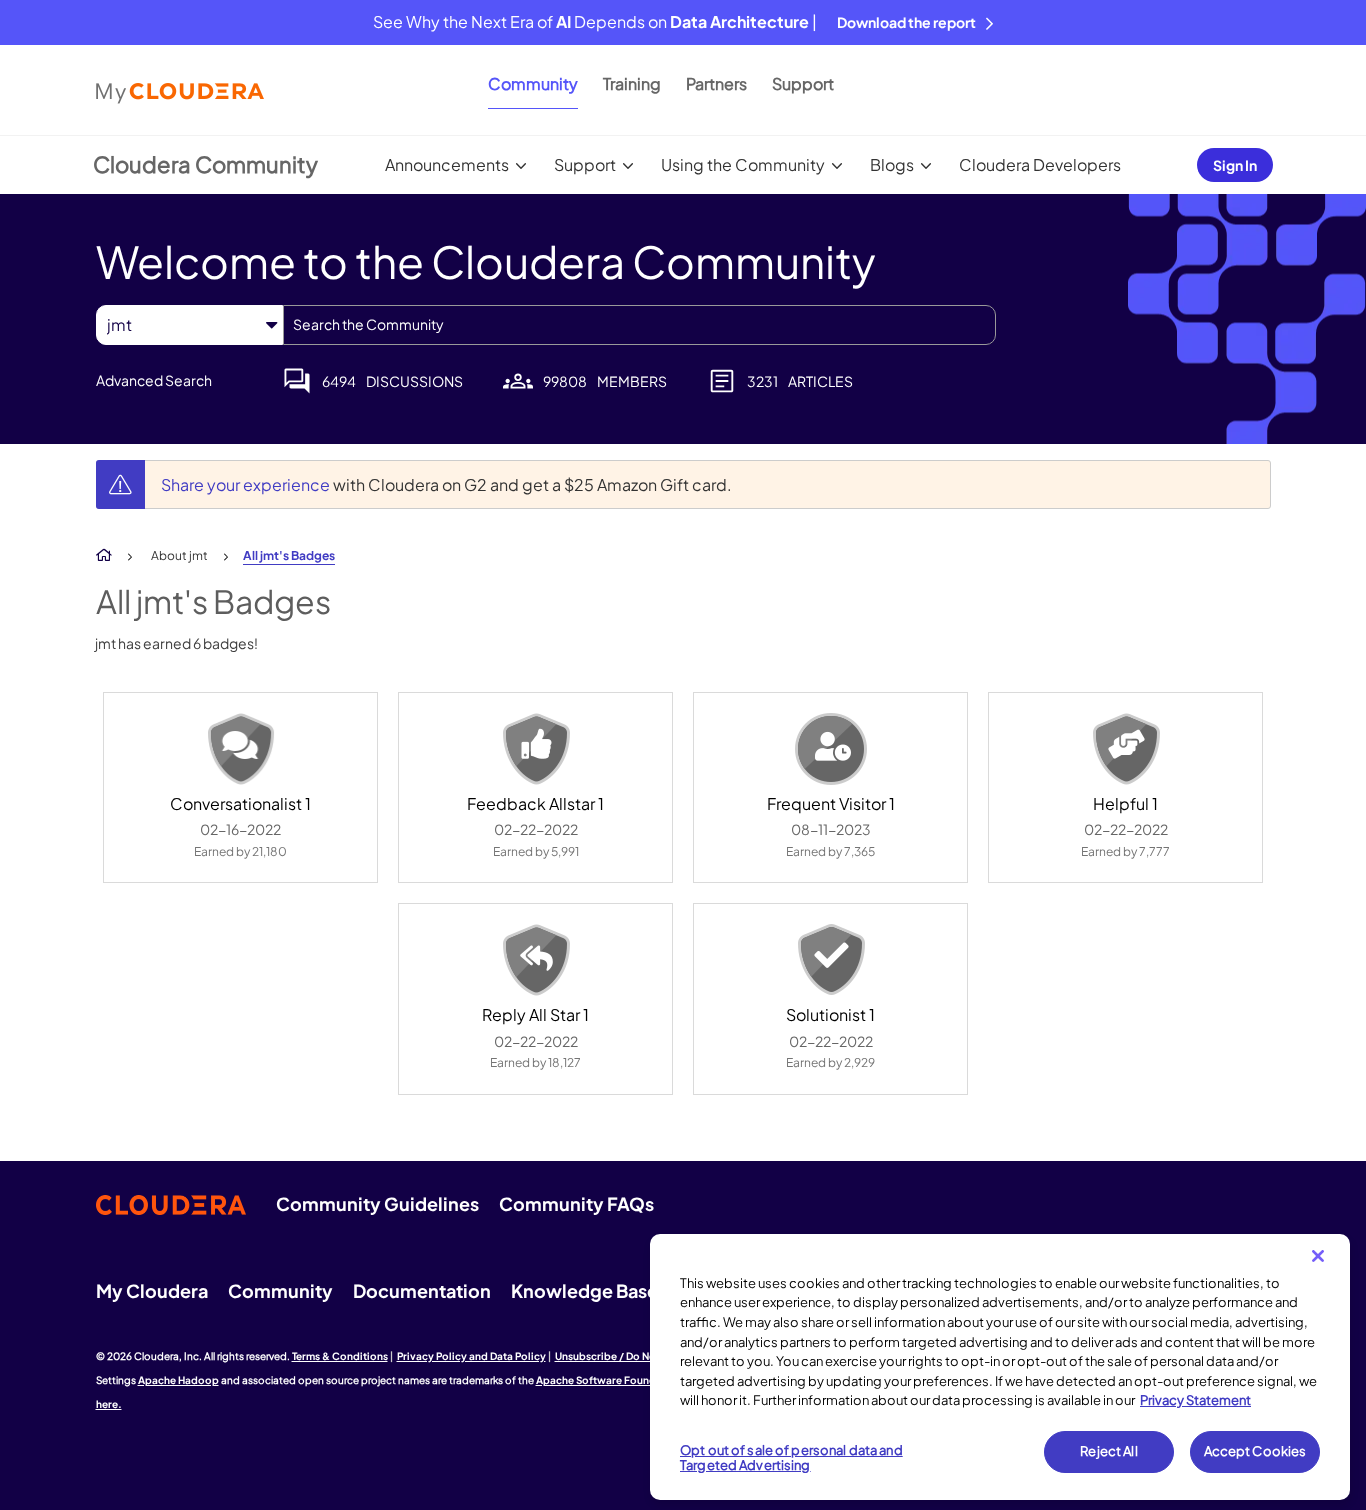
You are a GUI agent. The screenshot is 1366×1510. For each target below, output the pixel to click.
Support (803, 83)
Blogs (892, 164)
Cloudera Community (205, 164)
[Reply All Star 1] (536, 960)
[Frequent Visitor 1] (831, 749)
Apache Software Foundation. (611, 1380)
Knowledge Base (584, 1290)
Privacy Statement (1195, 1400)
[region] (1000, 1367)
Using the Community (743, 164)
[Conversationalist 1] (241, 749)
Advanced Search (154, 380)
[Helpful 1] (1126, 749)
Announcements (447, 164)
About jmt (179, 555)
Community (533, 83)
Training (632, 83)
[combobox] (639, 325)
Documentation (422, 1290)
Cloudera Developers (1040, 164)
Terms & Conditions (340, 1356)
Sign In (1235, 165)
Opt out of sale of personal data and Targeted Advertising (791, 1458)
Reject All (1108, 1451)
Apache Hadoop (178, 1380)
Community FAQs (576, 1203)
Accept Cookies (1255, 1451)
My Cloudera (152, 1290)
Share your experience (247, 484)
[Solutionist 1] (831, 960)
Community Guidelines (377, 1203)
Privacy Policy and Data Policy (471, 1356)
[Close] (1318, 1256)
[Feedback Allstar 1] (536, 749)
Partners (716, 83)
